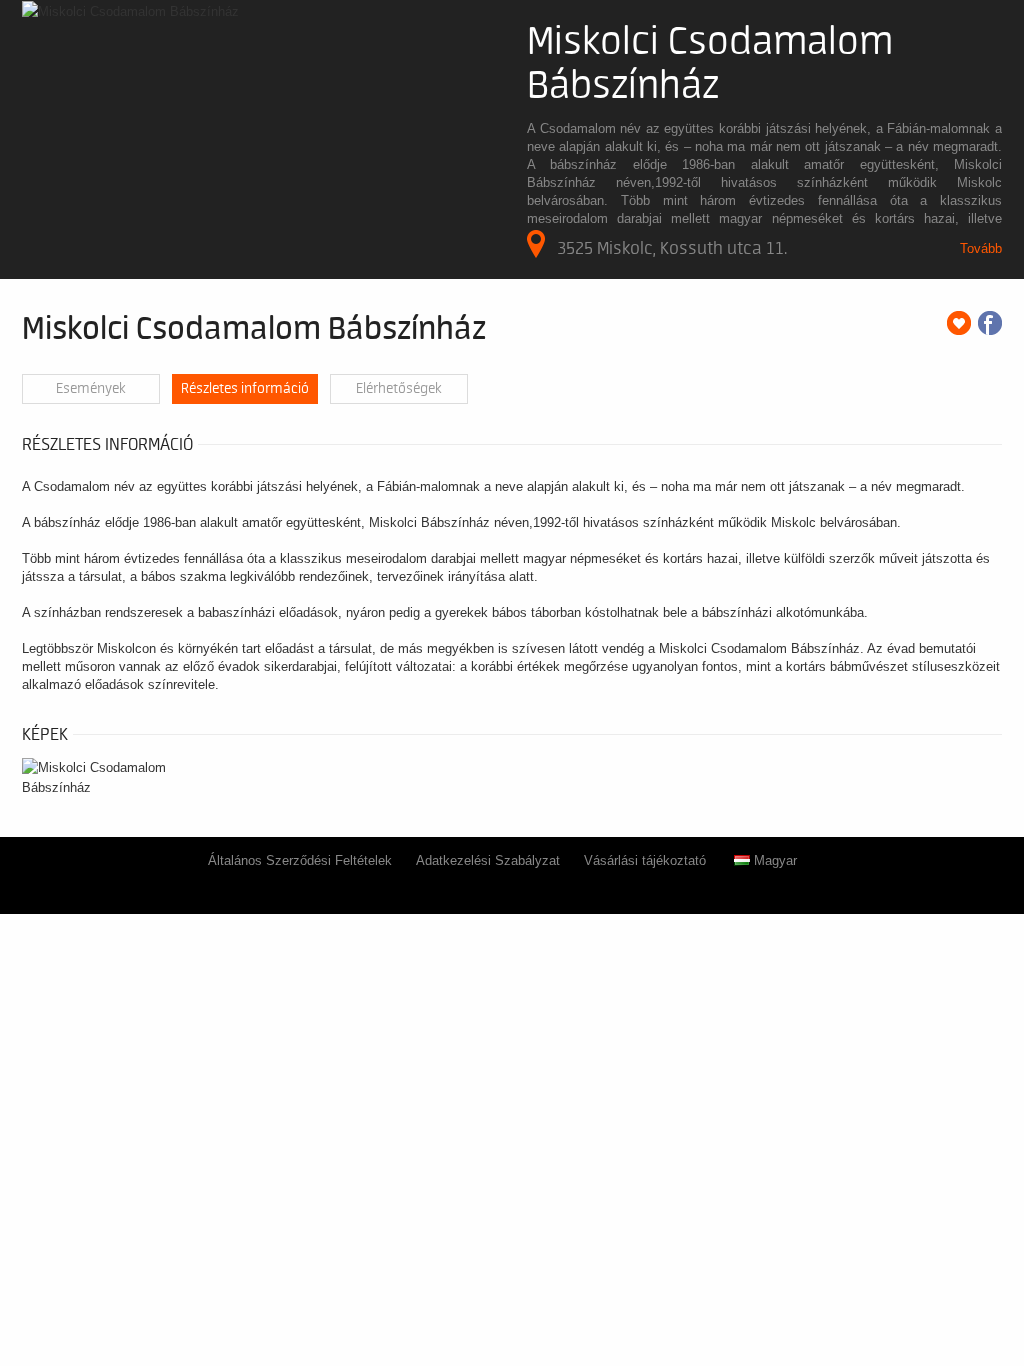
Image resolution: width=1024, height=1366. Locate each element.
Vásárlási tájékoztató (645, 860)
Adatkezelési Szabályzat (488, 860)
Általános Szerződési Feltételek (300, 860)
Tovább (981, 248)
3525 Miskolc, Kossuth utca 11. (672, 248)
